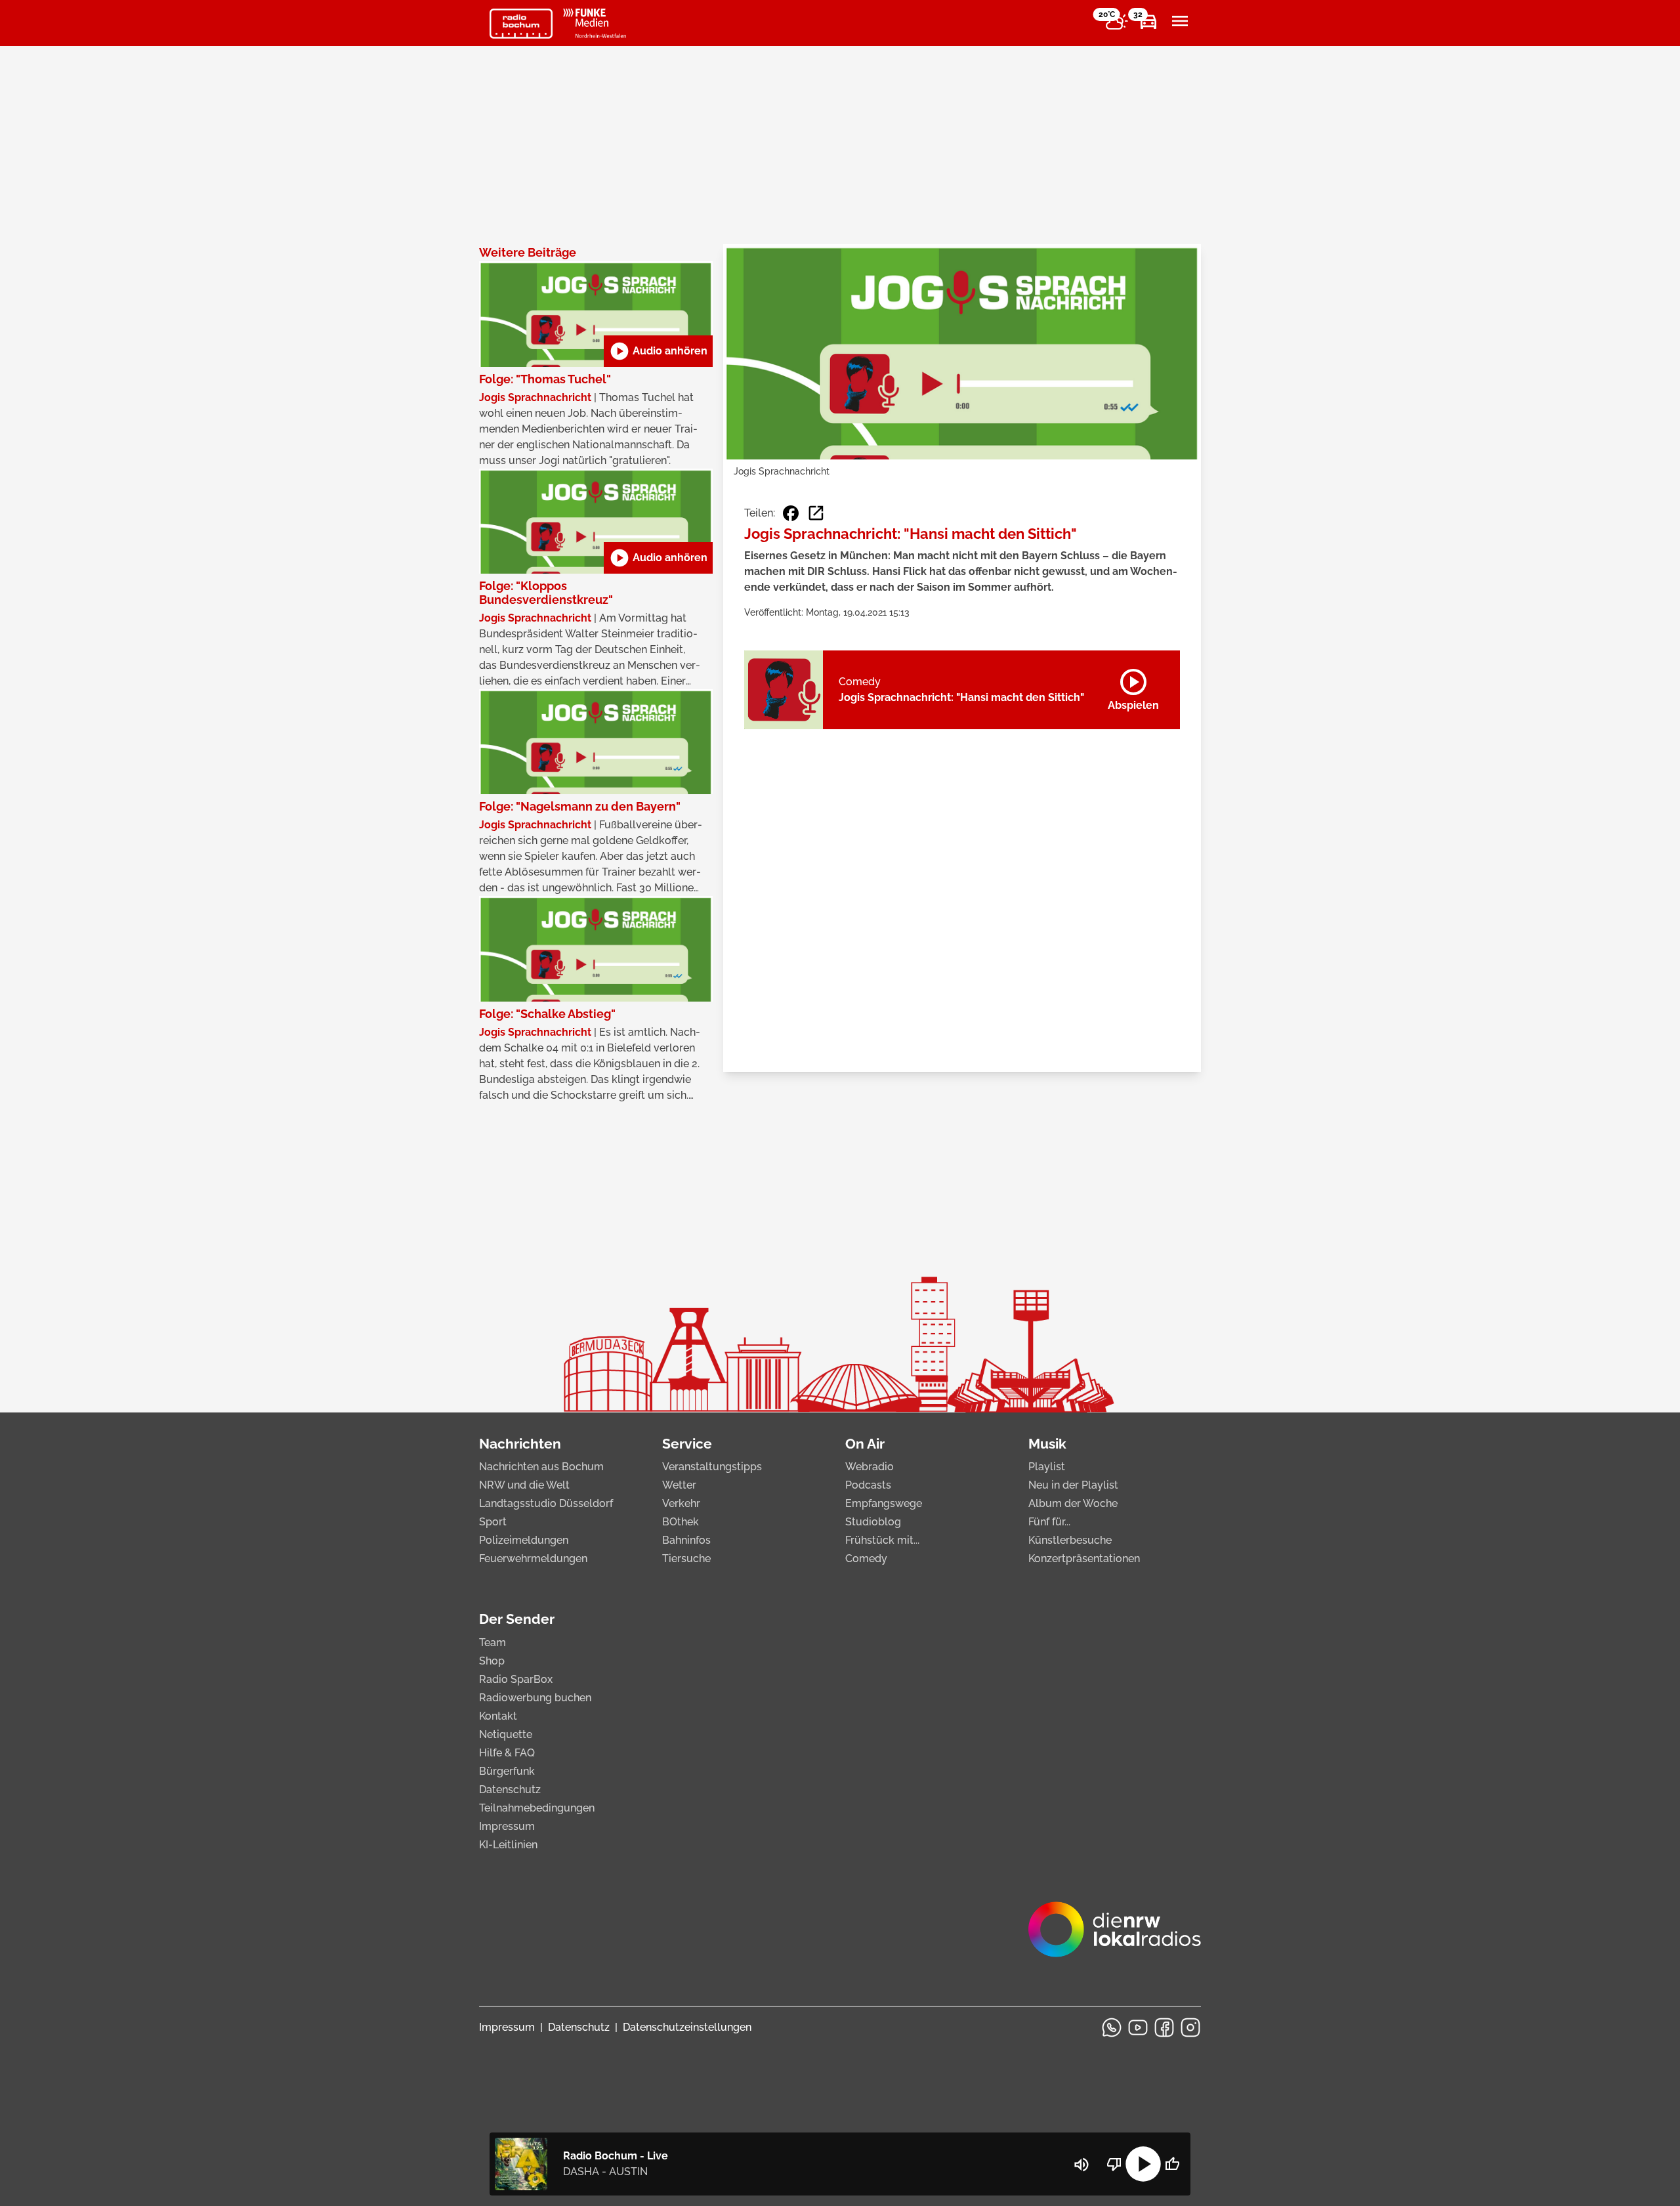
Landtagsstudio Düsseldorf (546, 1503)
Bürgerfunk (507, 1771)
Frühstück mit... (882, 1540)
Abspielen (1133, 687)
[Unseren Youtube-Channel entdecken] (1138, 2027)
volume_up (1081, 2165)
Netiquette (506, 1734)
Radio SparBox (516, 1679)
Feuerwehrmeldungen (533, 1559)
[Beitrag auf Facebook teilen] (791, 513)
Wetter (679, 1485)
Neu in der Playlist (1073, 1485)
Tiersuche (686, 1559)
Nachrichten (520, 1444)
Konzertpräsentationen (1084, 1559)
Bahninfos (686, 1540)
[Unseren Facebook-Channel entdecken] (1164, 2027)
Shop (492, 1661)
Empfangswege (884, 1503)
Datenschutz (510, 1790)
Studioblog (873, 1522)
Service (687, 1444)
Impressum (507, 1826)
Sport (493, 1522)
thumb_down (1114, 2164)
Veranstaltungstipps (712, 1467)
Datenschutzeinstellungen (687, 2027)
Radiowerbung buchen (535, 1698)
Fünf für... (1049, 1522)
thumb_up (1172, 2164)
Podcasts (868, 1485)
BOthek (681, 1522)
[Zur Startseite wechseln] (521, 24)
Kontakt (498, 1716)
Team (493, 1643)
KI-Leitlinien (508, 1845)
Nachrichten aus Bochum (541, 1467)
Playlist (1047, 1467)
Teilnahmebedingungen (537, 1808)
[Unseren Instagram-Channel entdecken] (1190, 2027)
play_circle (1143, 2164)
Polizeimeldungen (524, 1540)
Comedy (866, 1559)
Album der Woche (1073, 1503)
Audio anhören (658, 351)
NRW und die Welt (524, 1485)
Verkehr (681, 1503)
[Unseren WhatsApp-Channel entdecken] (1112, 2027)
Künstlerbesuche (1070, 1540)
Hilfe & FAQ (507, 1753)
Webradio (870, 1467)
